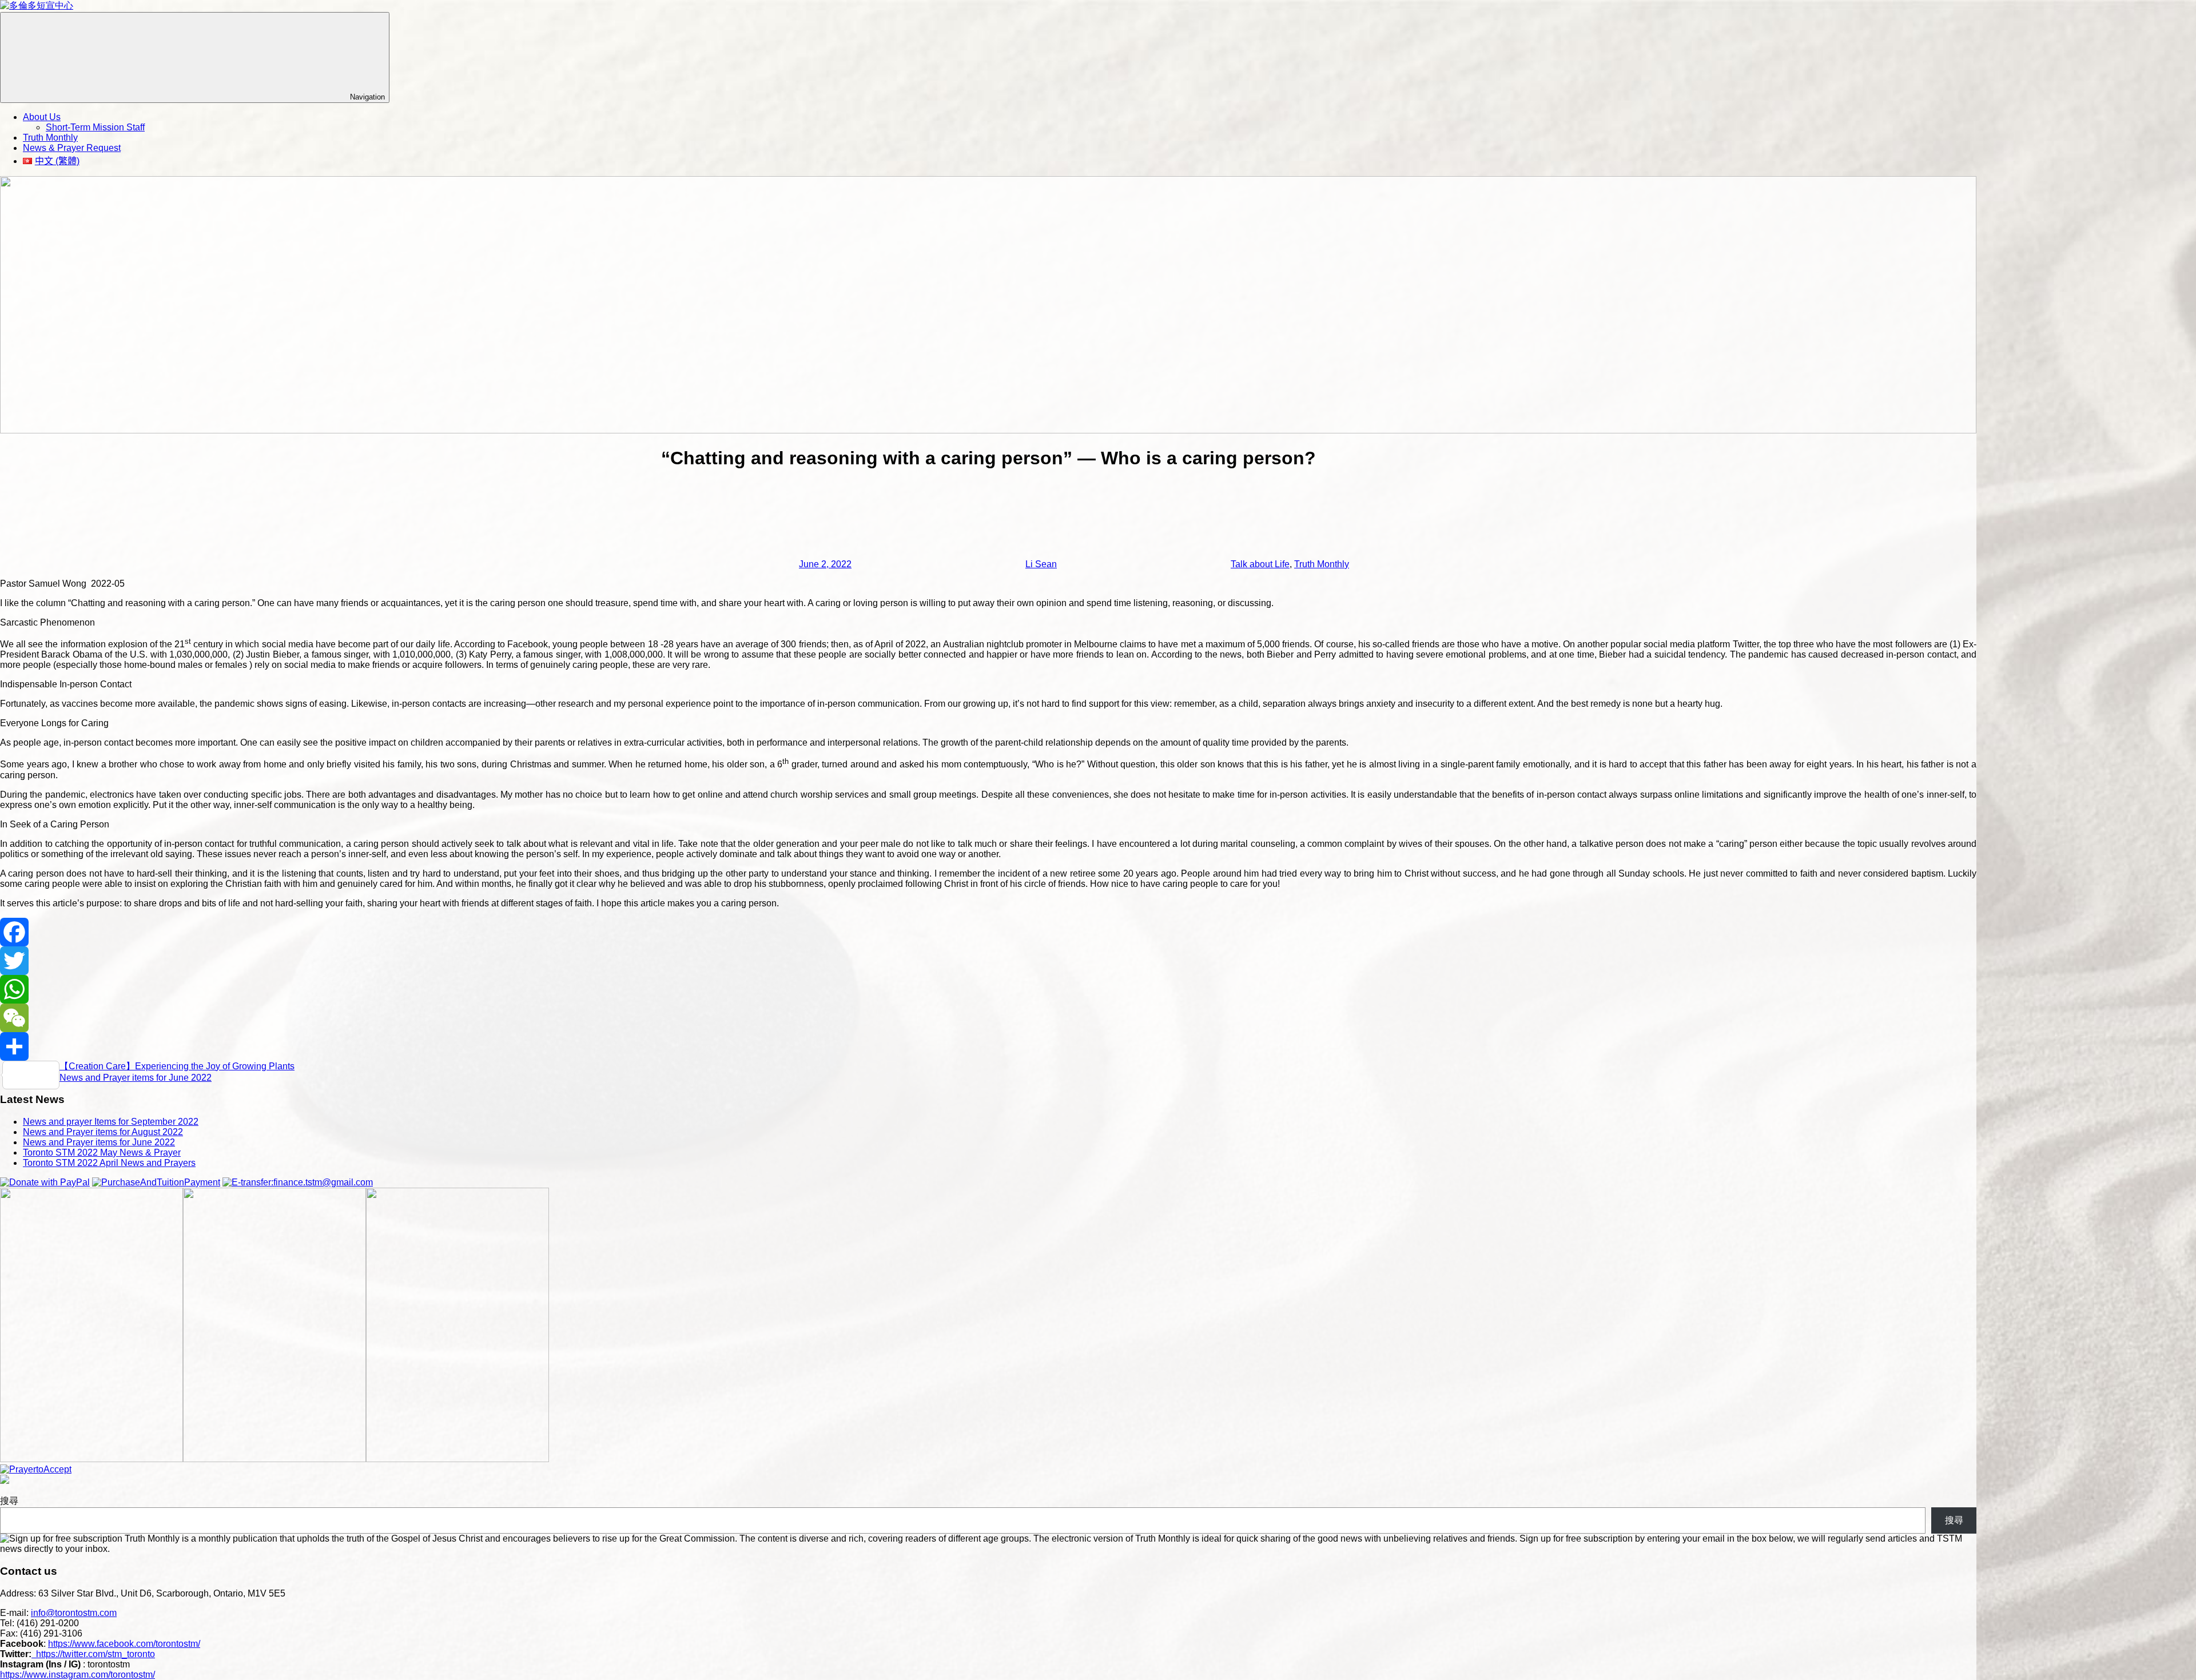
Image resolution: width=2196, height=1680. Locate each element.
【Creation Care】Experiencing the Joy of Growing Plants (177, 1066)
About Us (42, 117)
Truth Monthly (50, 138)
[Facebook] (988, 932)
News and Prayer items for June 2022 (136, 1078)
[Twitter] (988, 961)
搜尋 (9, 1501)
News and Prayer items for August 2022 (103, 1132)
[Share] (988, 1046)
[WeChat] (988, 1018)
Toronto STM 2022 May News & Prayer (102, 1152)
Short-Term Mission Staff (95, 127)
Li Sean (1041, 564)
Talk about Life (1260, 564)
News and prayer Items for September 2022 (111, 1122)
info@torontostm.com (74, 1613)
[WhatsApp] (988, 989)
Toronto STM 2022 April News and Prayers (109, 1163)
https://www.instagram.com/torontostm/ (77, 1675)
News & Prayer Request (72, 148)
